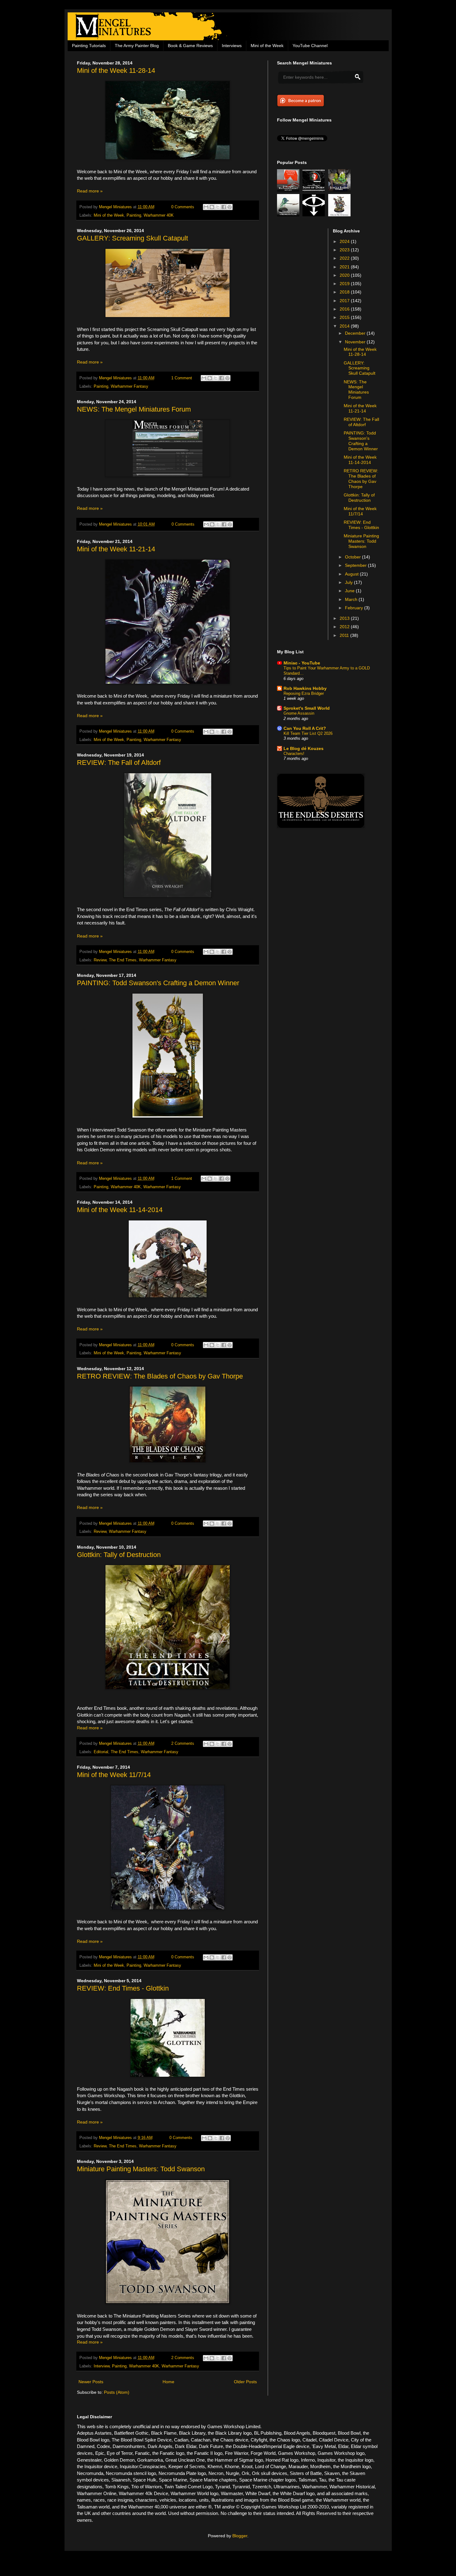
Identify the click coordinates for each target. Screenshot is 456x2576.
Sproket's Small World (307, 708)
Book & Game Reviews (190, 46)
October (353, 557)
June (350, 591)
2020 (345, 275)
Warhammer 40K (159, 215)
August (352, 574)
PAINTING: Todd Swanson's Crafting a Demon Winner (158, 983)
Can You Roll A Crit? (305, 728)
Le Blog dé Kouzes (304, 748)
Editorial (101, 1752)
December (356, 333)
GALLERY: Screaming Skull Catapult (132, 238)
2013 (345, 618)
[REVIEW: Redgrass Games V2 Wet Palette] (289, 190)
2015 (345, 317)
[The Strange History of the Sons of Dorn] (315, 190)
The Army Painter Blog (137, 46)
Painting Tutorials (89, 46)
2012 (345, 627)
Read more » (90, 191)
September (356, 565)
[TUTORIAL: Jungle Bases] (340, 190)
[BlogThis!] (212, 207)
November (356, 342)
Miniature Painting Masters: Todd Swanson (141, 2169)
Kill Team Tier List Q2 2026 (308, 733)
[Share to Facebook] (224, 207)
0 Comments (183, 207)
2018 (345, 292)
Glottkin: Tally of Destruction (119, 1555)
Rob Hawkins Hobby (305, 688)
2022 (345, 258)
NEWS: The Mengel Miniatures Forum (134, 409)
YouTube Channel (310, 46)
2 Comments (183, 1744)
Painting (134, 215)
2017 (345, 301)
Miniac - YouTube (302, 663)
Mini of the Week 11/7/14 (114, 1775)
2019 (345, 284)
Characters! (294, 754)
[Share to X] (218, 207)
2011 (345, 635)
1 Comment (182, 378)
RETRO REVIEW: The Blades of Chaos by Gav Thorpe (160, 1376)
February (355, 608)
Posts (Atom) (117, 2392)
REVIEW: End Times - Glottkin (123, 1988)
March (352, 599)
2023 (345, 250)
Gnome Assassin (299, 713)
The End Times (123, 960)
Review (100, 960)
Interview (102, 2366)
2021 (345, 267)
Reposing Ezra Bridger (304, 693)
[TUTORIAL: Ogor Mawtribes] (340, 215)
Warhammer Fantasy (130, 386)
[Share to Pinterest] (230, 207)
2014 (345, 326)
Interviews (232, 46)
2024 (345, 241)
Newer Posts (91, 2382)
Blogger (240, 2536)
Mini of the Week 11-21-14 (116, 549)
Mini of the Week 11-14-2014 (120, 1210)
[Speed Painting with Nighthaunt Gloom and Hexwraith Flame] (289, 215)
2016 (345, 309)
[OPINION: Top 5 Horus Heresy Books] (315, 215)
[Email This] (206, 207)
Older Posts (245, 2382)
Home (168, 2382)
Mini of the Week (267, 46)
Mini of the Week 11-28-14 (116, 71)
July (349, 582)
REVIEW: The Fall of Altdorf (119, 763)
